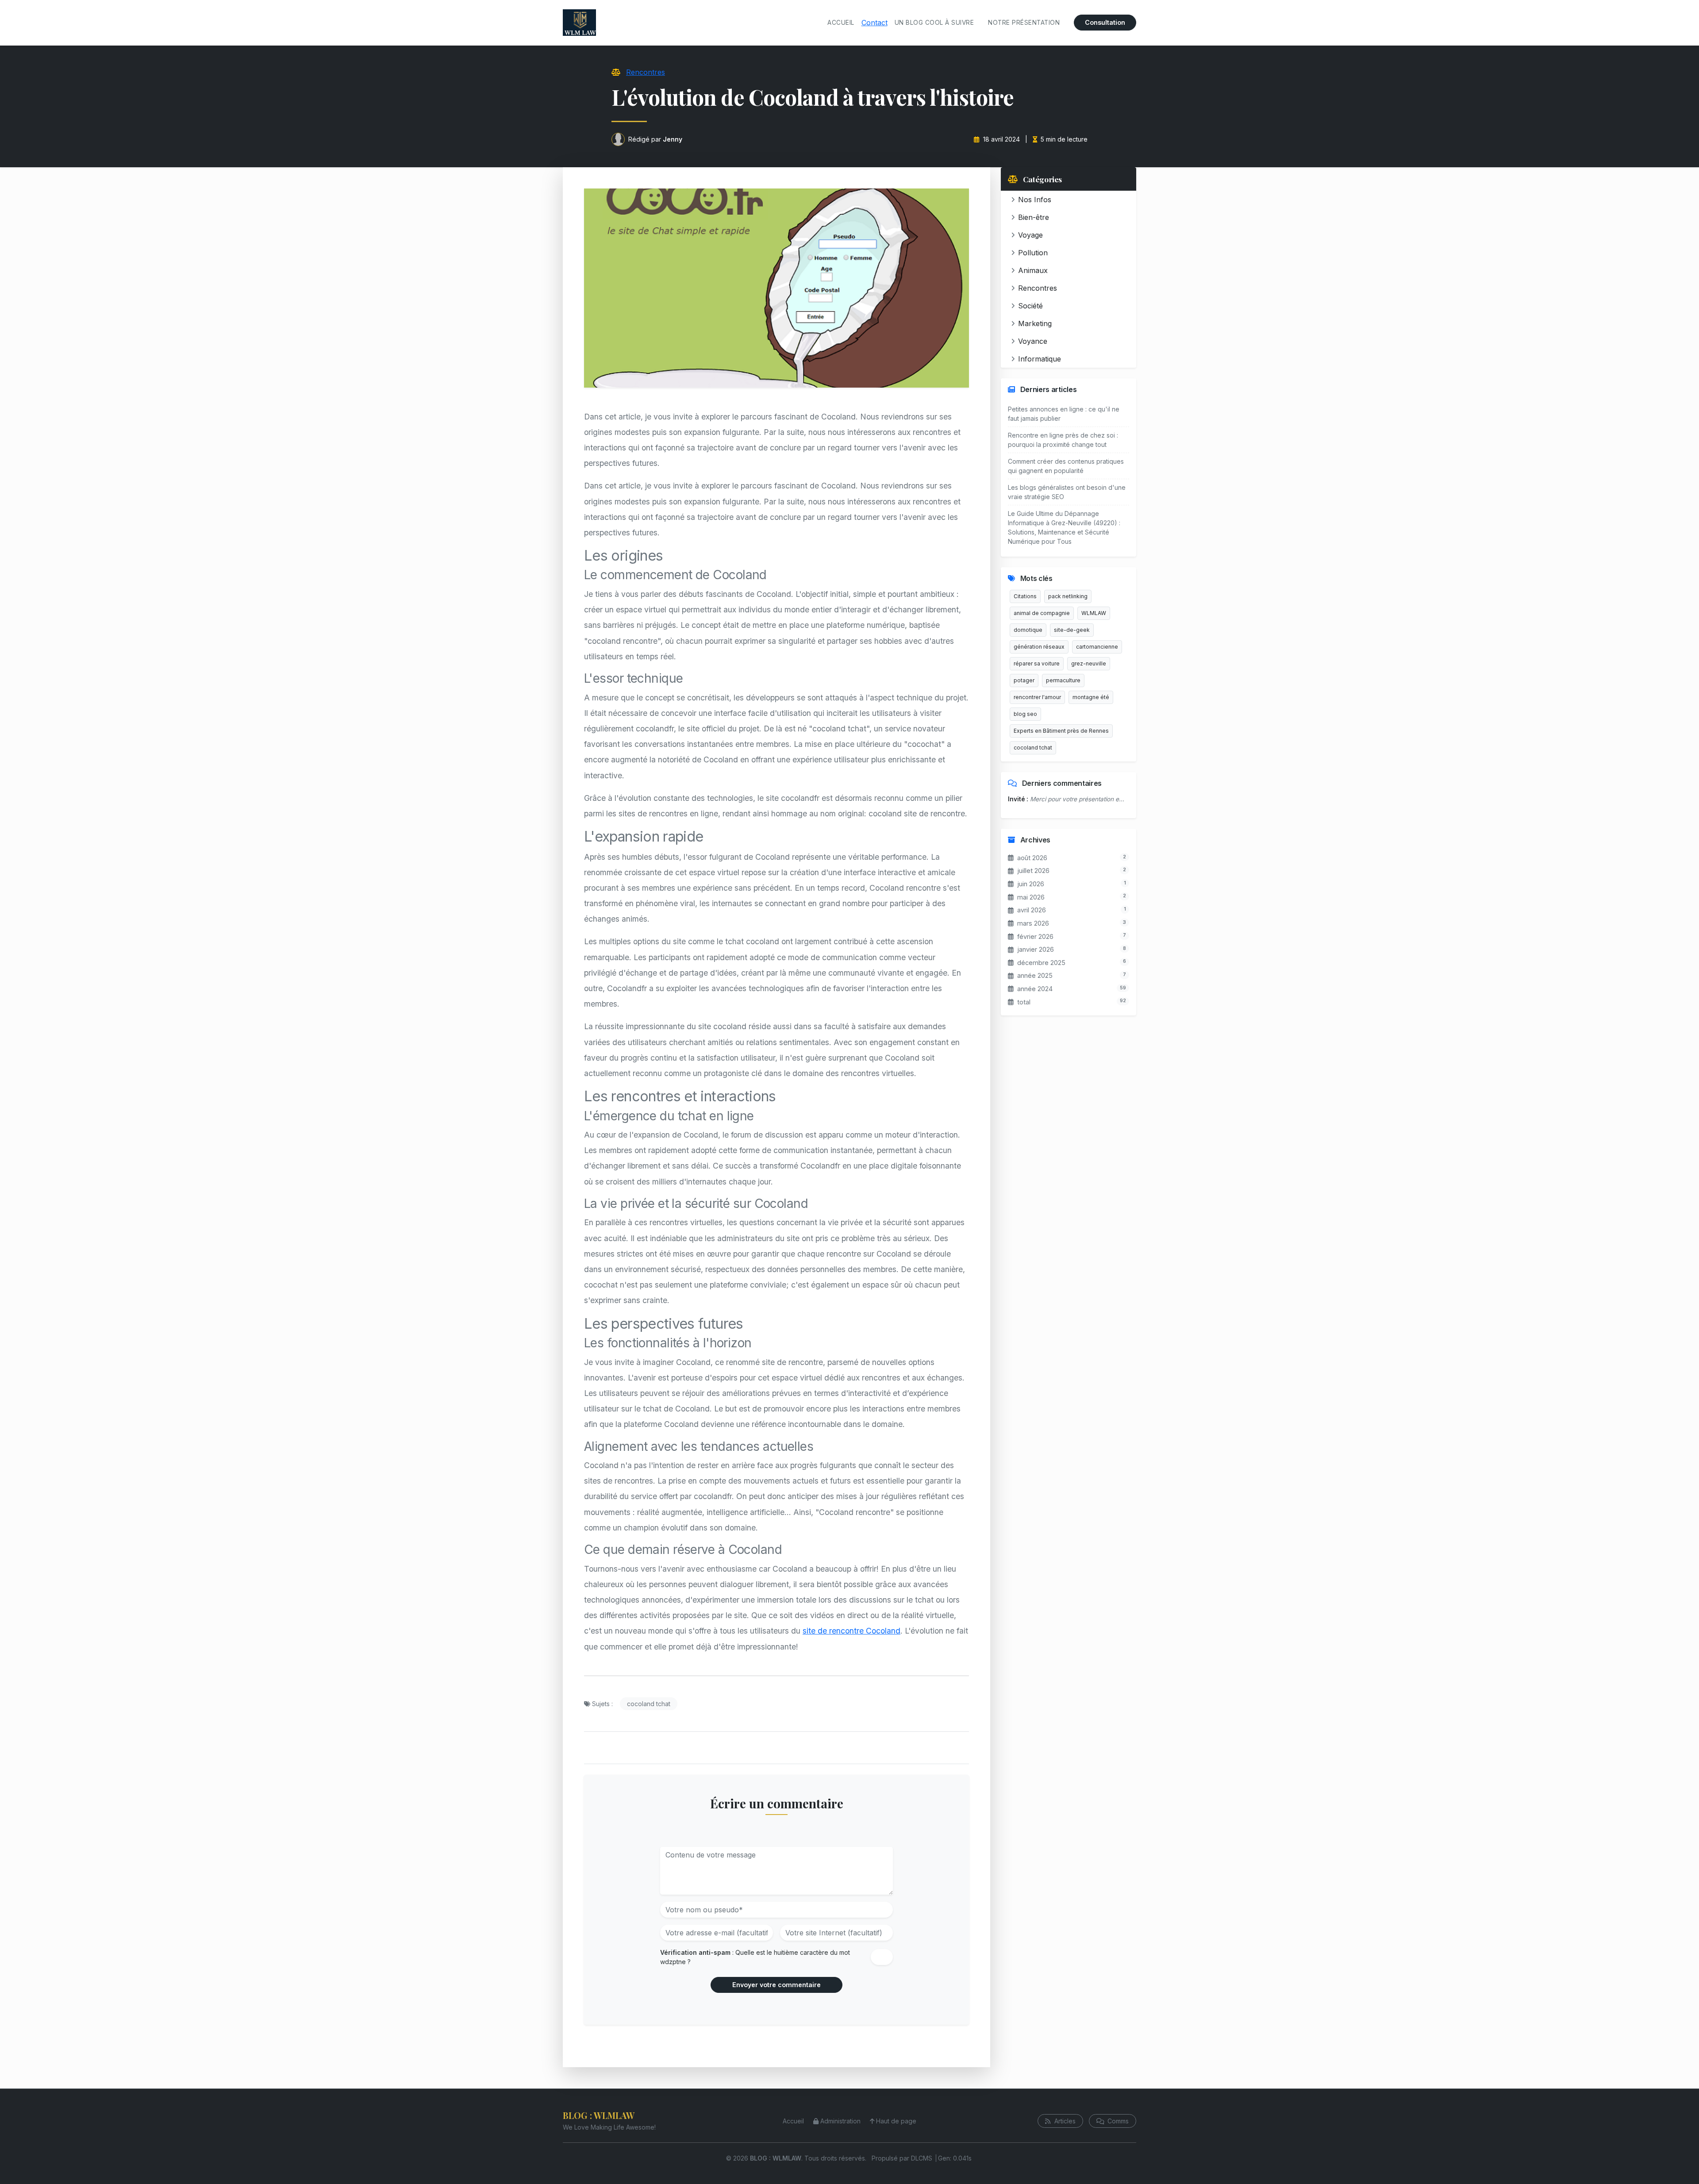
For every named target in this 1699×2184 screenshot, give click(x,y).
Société (1030, 306)
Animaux (1033, 270)
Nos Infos (1035, 200)
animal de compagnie (1042, 613)
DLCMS (922, 2158)
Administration (840, 2121)
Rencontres (646, 72)
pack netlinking (1068, 596)
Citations (1025, 596)
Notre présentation (1024, 23)
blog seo (1025, 714)
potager (1024, 680)
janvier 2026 (1036, 949)
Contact (874, 23)
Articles (1064, 2121)
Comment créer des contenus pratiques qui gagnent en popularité (1066, 466)
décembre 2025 (1041, 963)
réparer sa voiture (1037, 663)
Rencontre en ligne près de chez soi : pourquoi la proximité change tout (1063, 440)
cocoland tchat (649, 1704)
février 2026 (1035, 936)
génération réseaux (1039, 647)
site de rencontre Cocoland (851, 1631)
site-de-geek (1072, 630)
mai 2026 (1031, 897)
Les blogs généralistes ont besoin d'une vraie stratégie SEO (1067, 492)
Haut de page (896, 2121)
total (1024, 1002)
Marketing (1035, 323)
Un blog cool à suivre (934, 23)
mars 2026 (1033, 923)
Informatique (1040, 359)
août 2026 (1032, 858)
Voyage (1030, 235)
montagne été (1091, 697)
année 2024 (1035, 989)
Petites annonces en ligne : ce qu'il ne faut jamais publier (1064, 414)
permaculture (1063, 680)
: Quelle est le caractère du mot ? (755, 1957)
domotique (1028, 630)
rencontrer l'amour (1037, 697)
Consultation (1105, 22)
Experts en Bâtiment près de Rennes (1061, 731)
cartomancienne (1097, 647)
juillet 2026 (1033, 871)
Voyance (1033, 341)
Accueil (841, 23)
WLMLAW (1094, 613)
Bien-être (1034, 217)
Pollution (1033, 253)
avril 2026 (1032, 910)
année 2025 (1035, 975)
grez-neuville (1089, 663)
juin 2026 (1031, 884)
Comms (1117, 2121)
